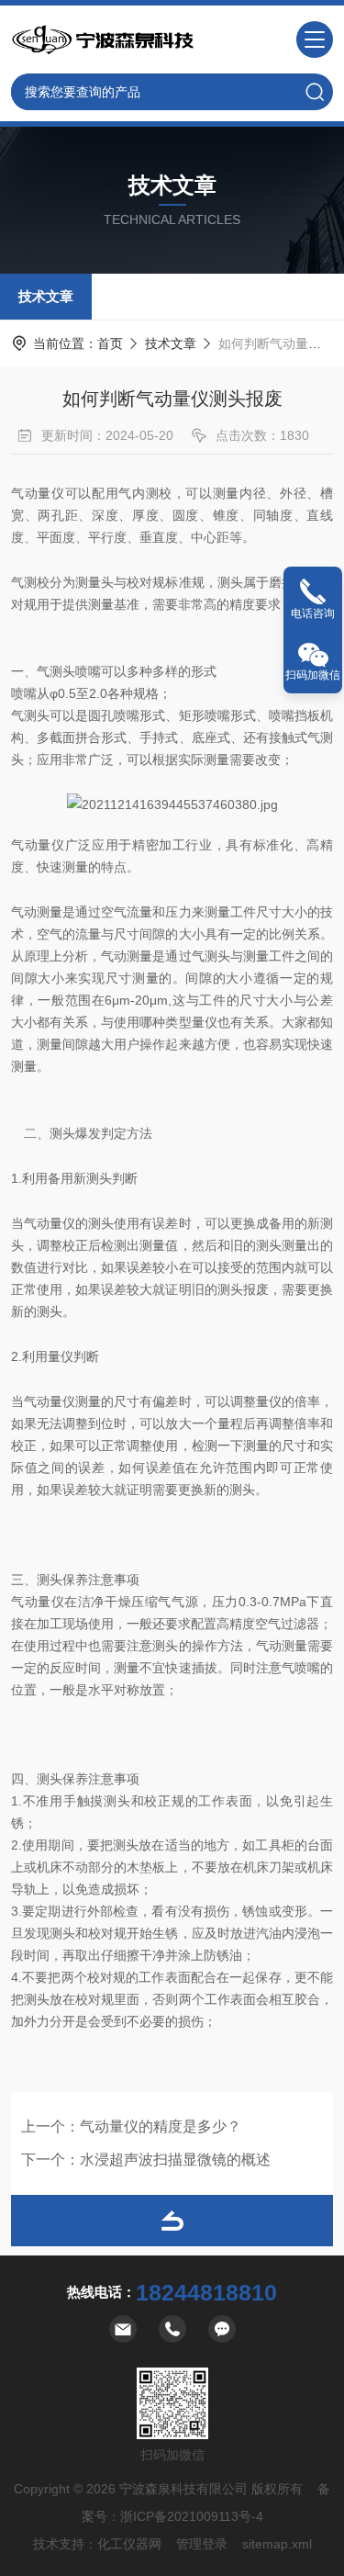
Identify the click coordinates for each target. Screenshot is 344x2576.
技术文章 (46, 296)
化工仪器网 (129, 2544)
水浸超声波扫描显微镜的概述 (175, 2160)
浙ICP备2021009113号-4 (192, 2516)
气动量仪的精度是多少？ (161, 2126)
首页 (110, 343)
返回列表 (172, 2221)
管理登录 (202, 2544)
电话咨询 (313, 613)
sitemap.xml (277, 2544)
